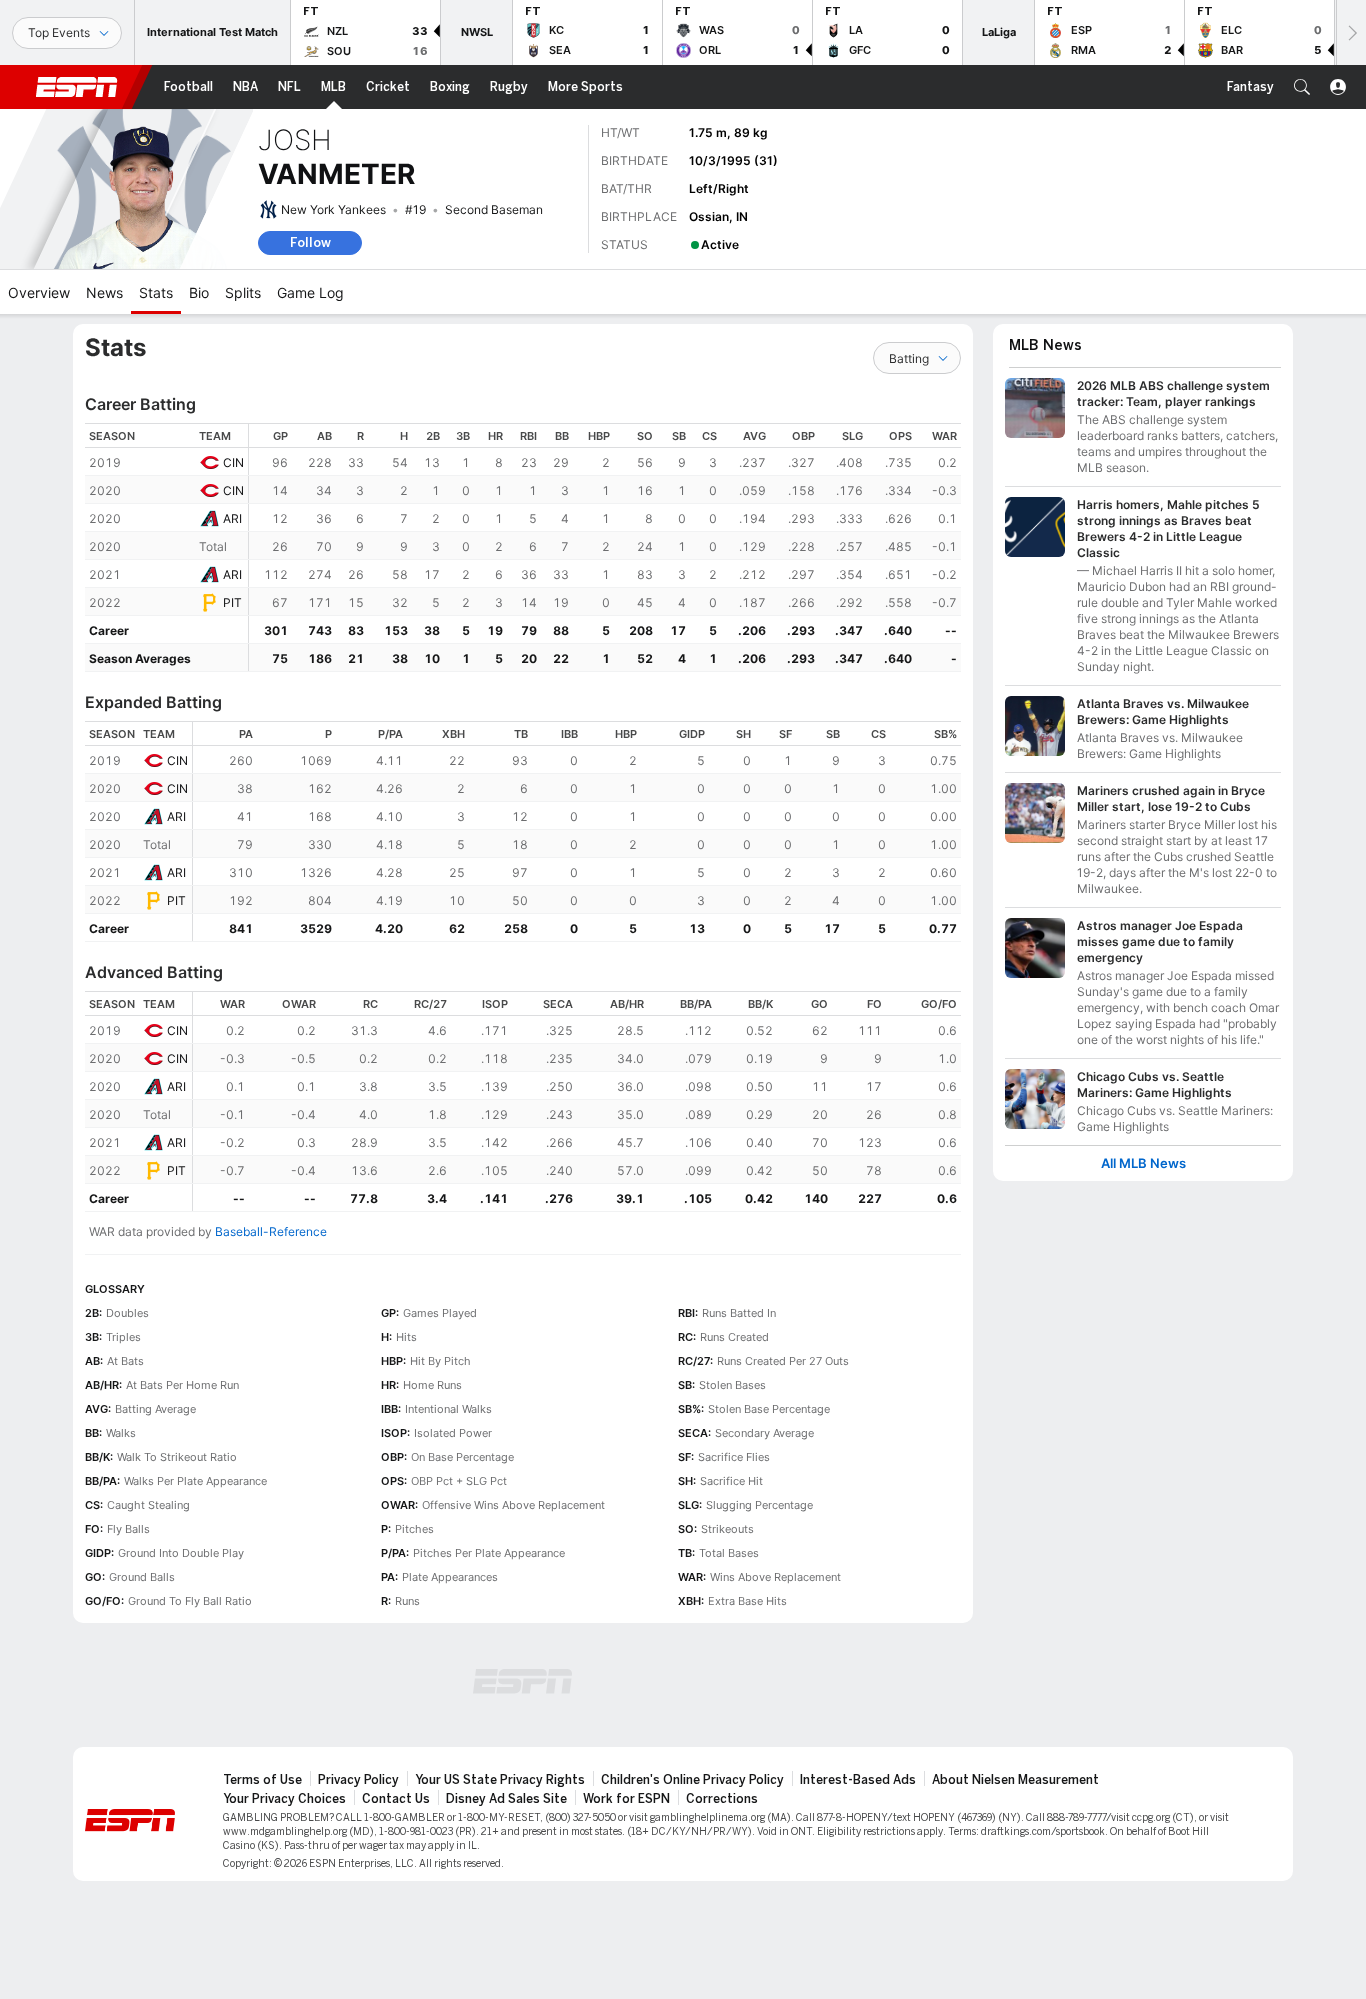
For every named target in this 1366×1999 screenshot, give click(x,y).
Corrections (722, 1799)
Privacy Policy (358, 1780)
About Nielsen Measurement (1015, 1780)
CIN (233, 462)
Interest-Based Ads (858, 1780)
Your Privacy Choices (284, 1799)
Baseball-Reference (271, 1231)
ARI (232, 518)
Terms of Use (262, 1780)
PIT (232, 602)
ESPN (77, 87)
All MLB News (1143, 1163)
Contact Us (396, 1799)
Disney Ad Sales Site (506, 1799)
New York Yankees (333, 209)
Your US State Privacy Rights (500, 1780)
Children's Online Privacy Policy (692, 1780)
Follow (310, 242)
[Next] (1351, 32)
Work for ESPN (626, 1799)
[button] (1302, 87)
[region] (605, 547)
